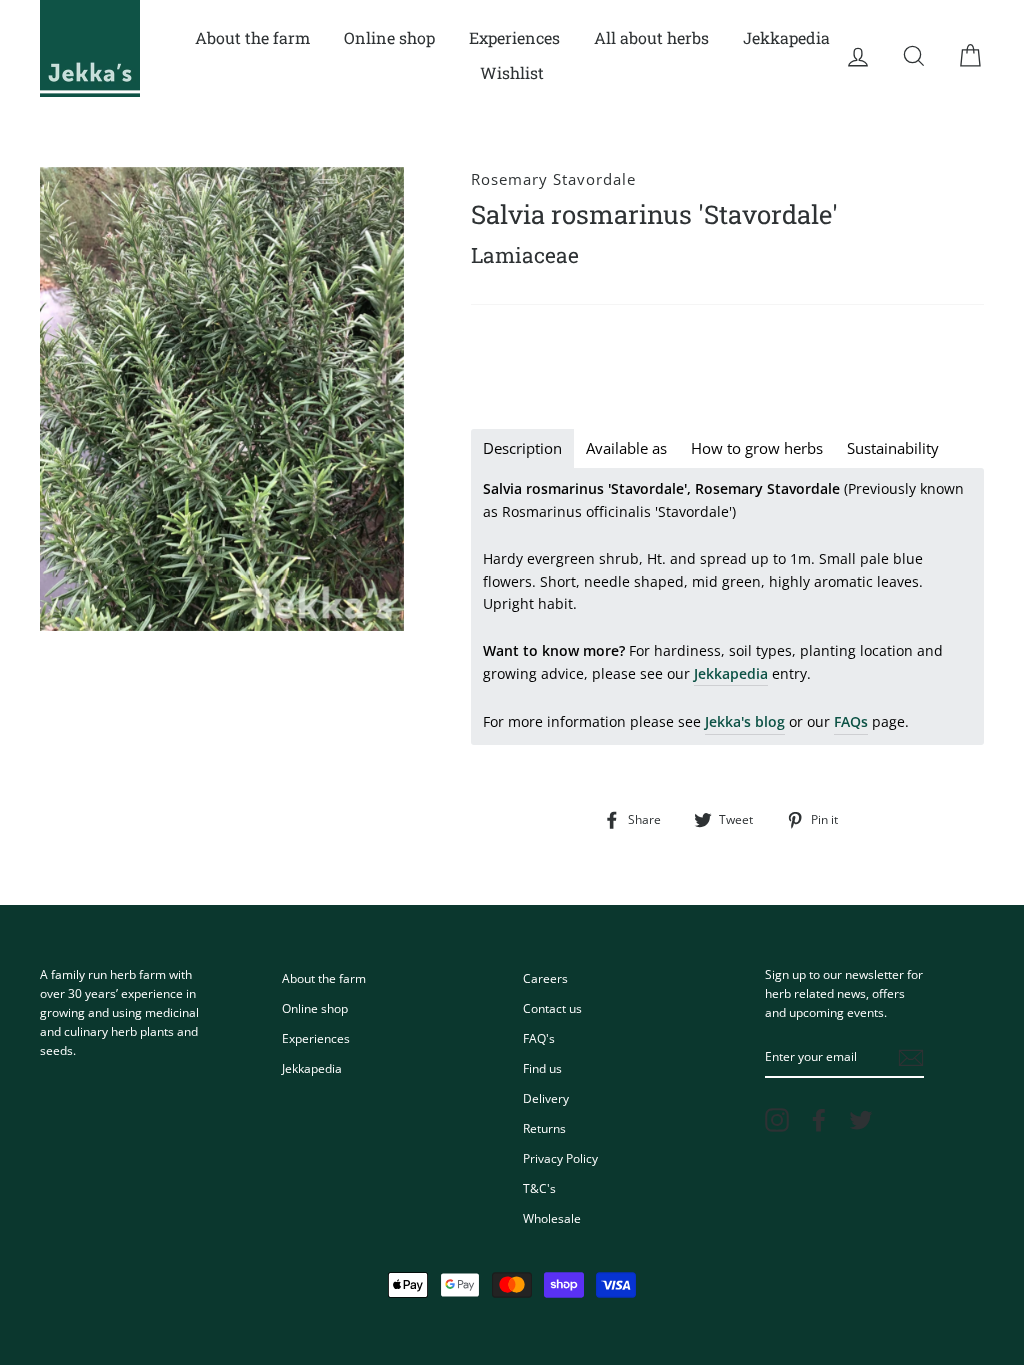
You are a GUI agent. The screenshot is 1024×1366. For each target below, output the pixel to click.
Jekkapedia (786, 37)
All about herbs (651, 37)
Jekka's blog (745, 721)
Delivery (546, 1098)
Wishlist (512, 72)
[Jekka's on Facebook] (819, 1120)
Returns (544, 1128)
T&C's (539, 1188)
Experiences (514, 37)
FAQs (851, 721)
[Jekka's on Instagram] (777, 1120)
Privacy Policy (560, 1158)
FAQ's (539, 1038)
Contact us (552, 1008)
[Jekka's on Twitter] (861, 1120)
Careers (545, 978)
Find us (542, 1068)
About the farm (252, 37)
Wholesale (552, 1218)
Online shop (389, 37)
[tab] (522, 448)
